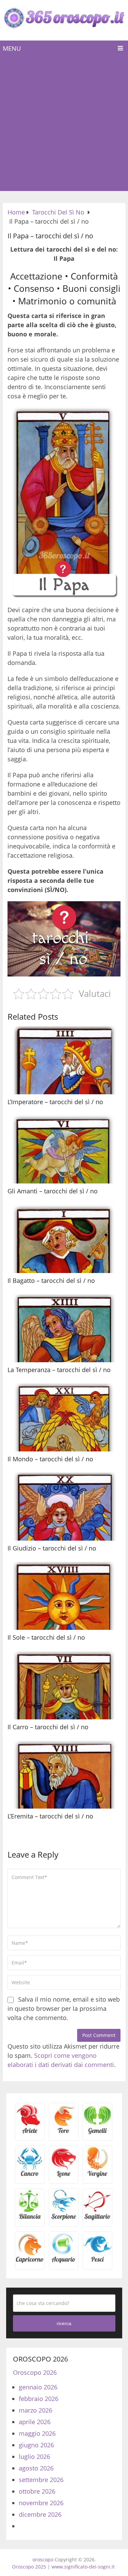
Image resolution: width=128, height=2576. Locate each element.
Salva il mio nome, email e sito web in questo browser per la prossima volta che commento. (64, 2008)
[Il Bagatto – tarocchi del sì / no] (64, 1239)
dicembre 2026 (40, 2514)
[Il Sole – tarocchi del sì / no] (64, 1596)
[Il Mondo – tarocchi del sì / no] (64, 1417)
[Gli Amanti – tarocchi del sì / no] (64, 1149)
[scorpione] (64, 2219)
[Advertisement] (64, 124)
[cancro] (30, 2176)
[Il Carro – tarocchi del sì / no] (64, 1685)
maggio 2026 (37, 2433)
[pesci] (97, 2261)
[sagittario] (97, 2219)
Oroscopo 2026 (35, 2372)
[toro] (64, 2133)
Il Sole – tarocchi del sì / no (46, 1637)
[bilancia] (30, 2219)
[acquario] (64, 2261)
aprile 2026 (35, 2422)
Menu (12, 48)
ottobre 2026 (37, 2491)
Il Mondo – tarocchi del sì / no (50, 1459)
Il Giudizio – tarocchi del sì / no (52, 1548)
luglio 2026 (34, 2456)
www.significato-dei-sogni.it (83, 2567)
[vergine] (97, 2176)
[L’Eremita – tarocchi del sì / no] (64, 1775)
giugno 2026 (36, 2445)
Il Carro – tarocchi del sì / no (48, 1727)
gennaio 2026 (38, 2387)
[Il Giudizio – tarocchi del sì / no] (64, 1507)
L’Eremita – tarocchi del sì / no (50, 1816)
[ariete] (30, 2133)
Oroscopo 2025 (29, 2567)
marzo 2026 (35, 2410)
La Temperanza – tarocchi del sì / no (59, 1370)
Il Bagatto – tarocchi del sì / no (51, 1281)
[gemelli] (97, 2133)
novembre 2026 (41, 2503)
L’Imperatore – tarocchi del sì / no (55, 1102)
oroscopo (43, 2559)
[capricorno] (30, 2261)
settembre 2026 (41, 2480)
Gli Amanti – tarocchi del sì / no (53, 1191)
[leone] (64, 2176)
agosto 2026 (36, 2468)
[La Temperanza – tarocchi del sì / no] (64, 1328)
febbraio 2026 (39, 2399)
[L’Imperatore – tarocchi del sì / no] (64, 1060)
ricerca (64, 2323)
